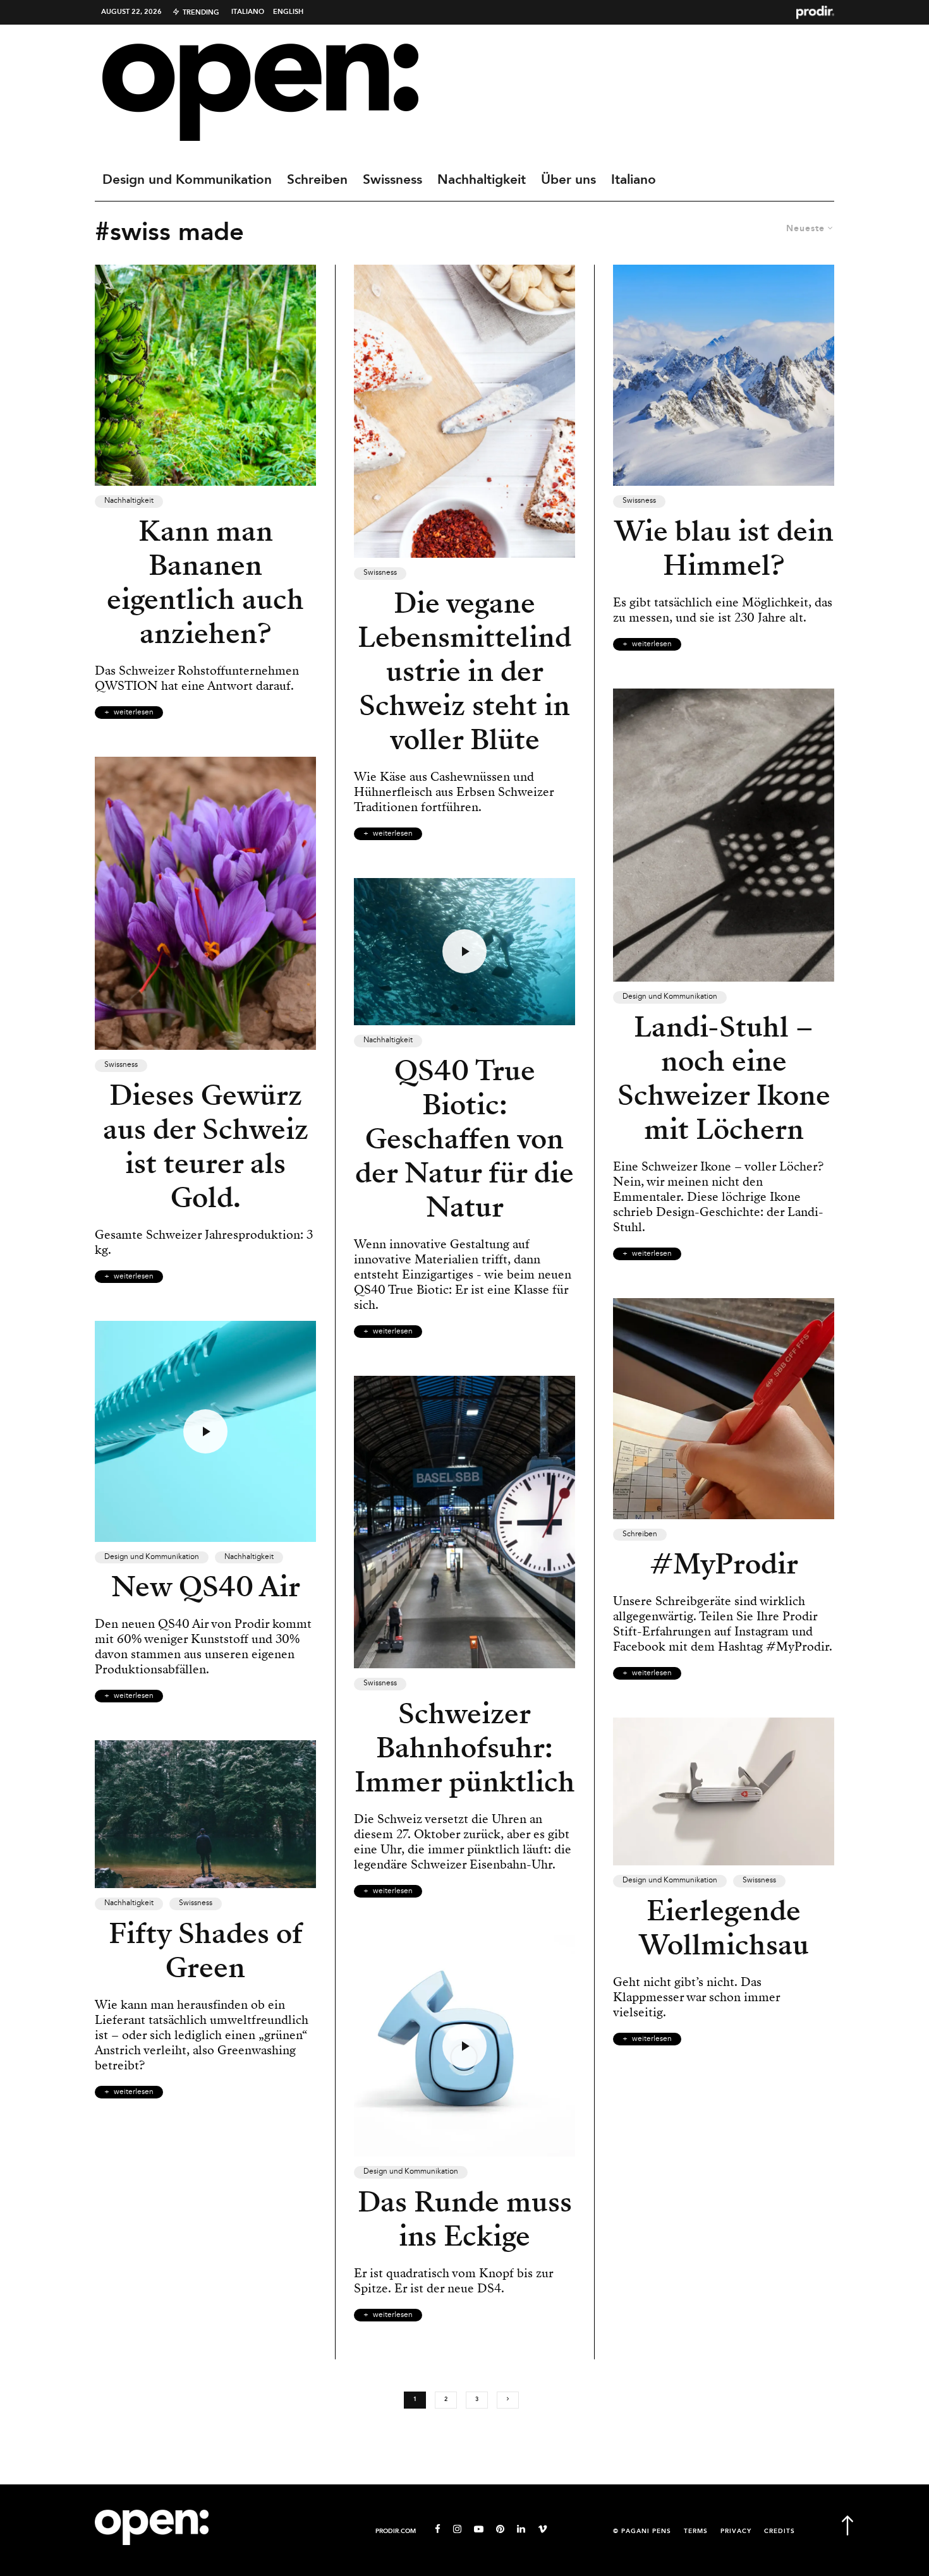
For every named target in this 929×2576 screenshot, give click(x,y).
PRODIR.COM (396, 2531)
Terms (696, 2531)
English (288, 12)
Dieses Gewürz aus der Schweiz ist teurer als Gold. (206, 1147)
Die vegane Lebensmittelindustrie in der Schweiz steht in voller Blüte (464, 671)
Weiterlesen (134, 713)
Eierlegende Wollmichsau (724, 1928)
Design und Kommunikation (187, 180)
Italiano (248, 12)
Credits (780, 2531)
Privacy (736, 2531)
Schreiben (317, 180)
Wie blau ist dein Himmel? (724, 548)
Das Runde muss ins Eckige (465, 2219)
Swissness (392, 180)
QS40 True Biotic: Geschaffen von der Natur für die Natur (464, 1139)
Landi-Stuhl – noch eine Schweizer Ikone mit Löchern (724, 1078)
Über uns (568, 180)
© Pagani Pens (642, 2531)
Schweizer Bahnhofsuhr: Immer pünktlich (465, 1748)
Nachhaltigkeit (482, 180)
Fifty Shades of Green (206, 1951)
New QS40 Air (206, 1587)
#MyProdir (724, 1564)
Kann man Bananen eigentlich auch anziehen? (205, 582)
